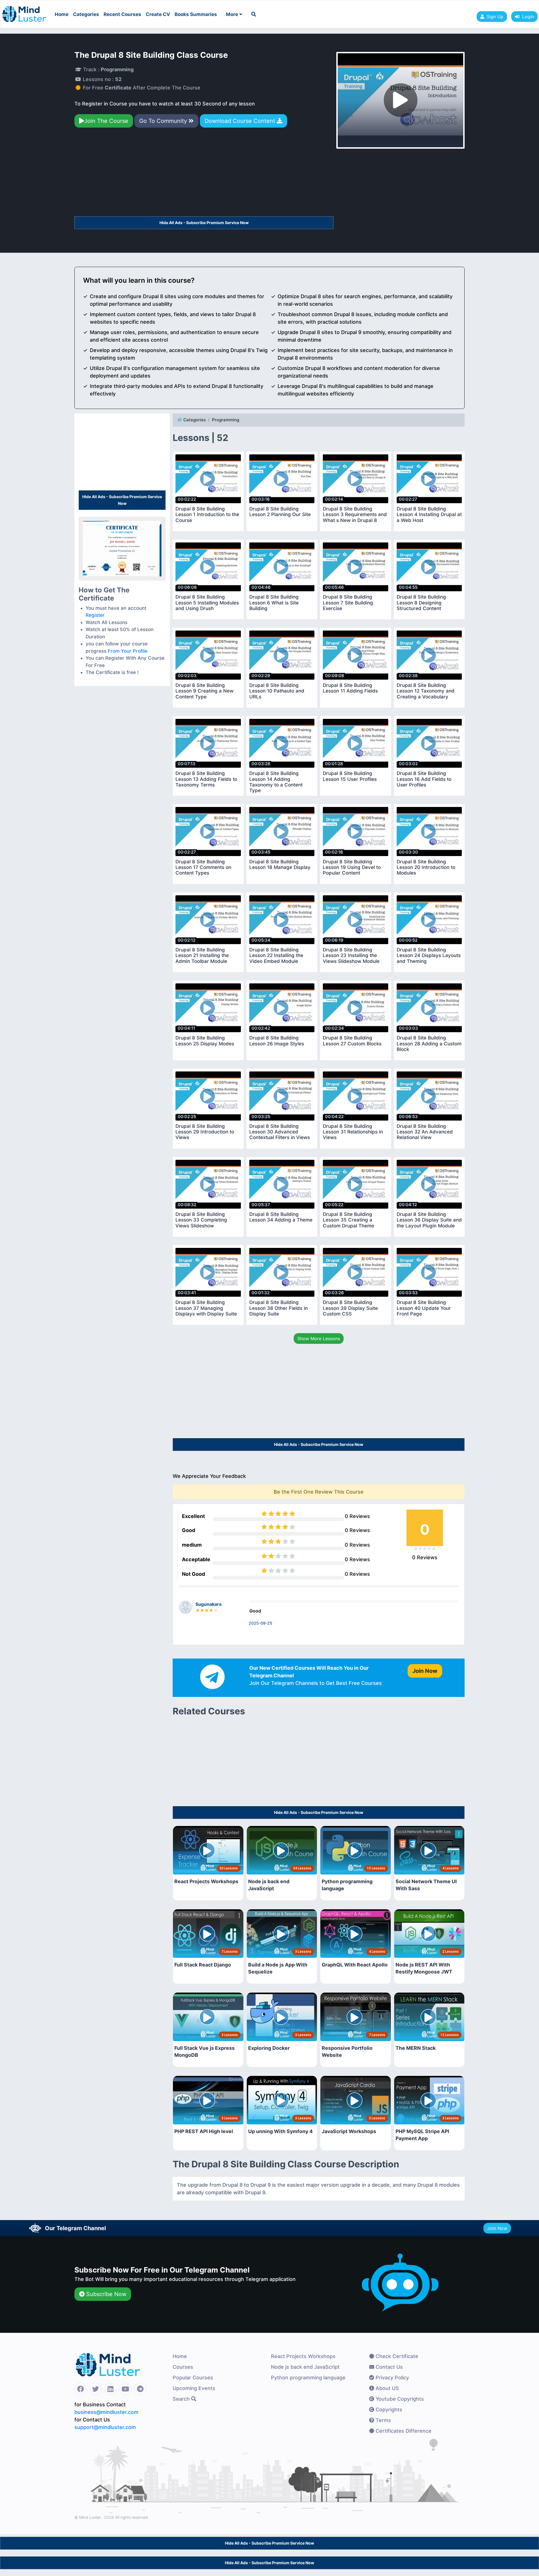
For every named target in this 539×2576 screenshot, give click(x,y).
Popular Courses (193, 2378)
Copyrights (388, 2410)
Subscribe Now (105, 2294)
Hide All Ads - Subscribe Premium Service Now (204, 223)
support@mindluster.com (105, 2427)
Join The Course (106, 121)
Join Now (497, 2228)
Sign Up (495, 17)
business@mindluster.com (106, 2412)
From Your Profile (128, 651)
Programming (226, 420)
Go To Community (164, 121)
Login (527, 17)
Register (95, 615)
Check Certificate (396, 2356)
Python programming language (308, 2378)
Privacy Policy (392, 2378)
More (233, 14)
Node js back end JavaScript (305, 2367)
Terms (383, 2420)
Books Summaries (196, 14)
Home (62, 14)
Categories (86, 14)
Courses (183, 2367)
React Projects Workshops (303, 2356)
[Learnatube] (24, 11)
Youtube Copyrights (399, 2399)
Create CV (158, 14)
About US (387, 2388)
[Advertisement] (204, 174)
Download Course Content (241, 121)
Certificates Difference (403, 2431)
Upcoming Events (194, 2388)
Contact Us (389, 2367)
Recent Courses (122, 14)
